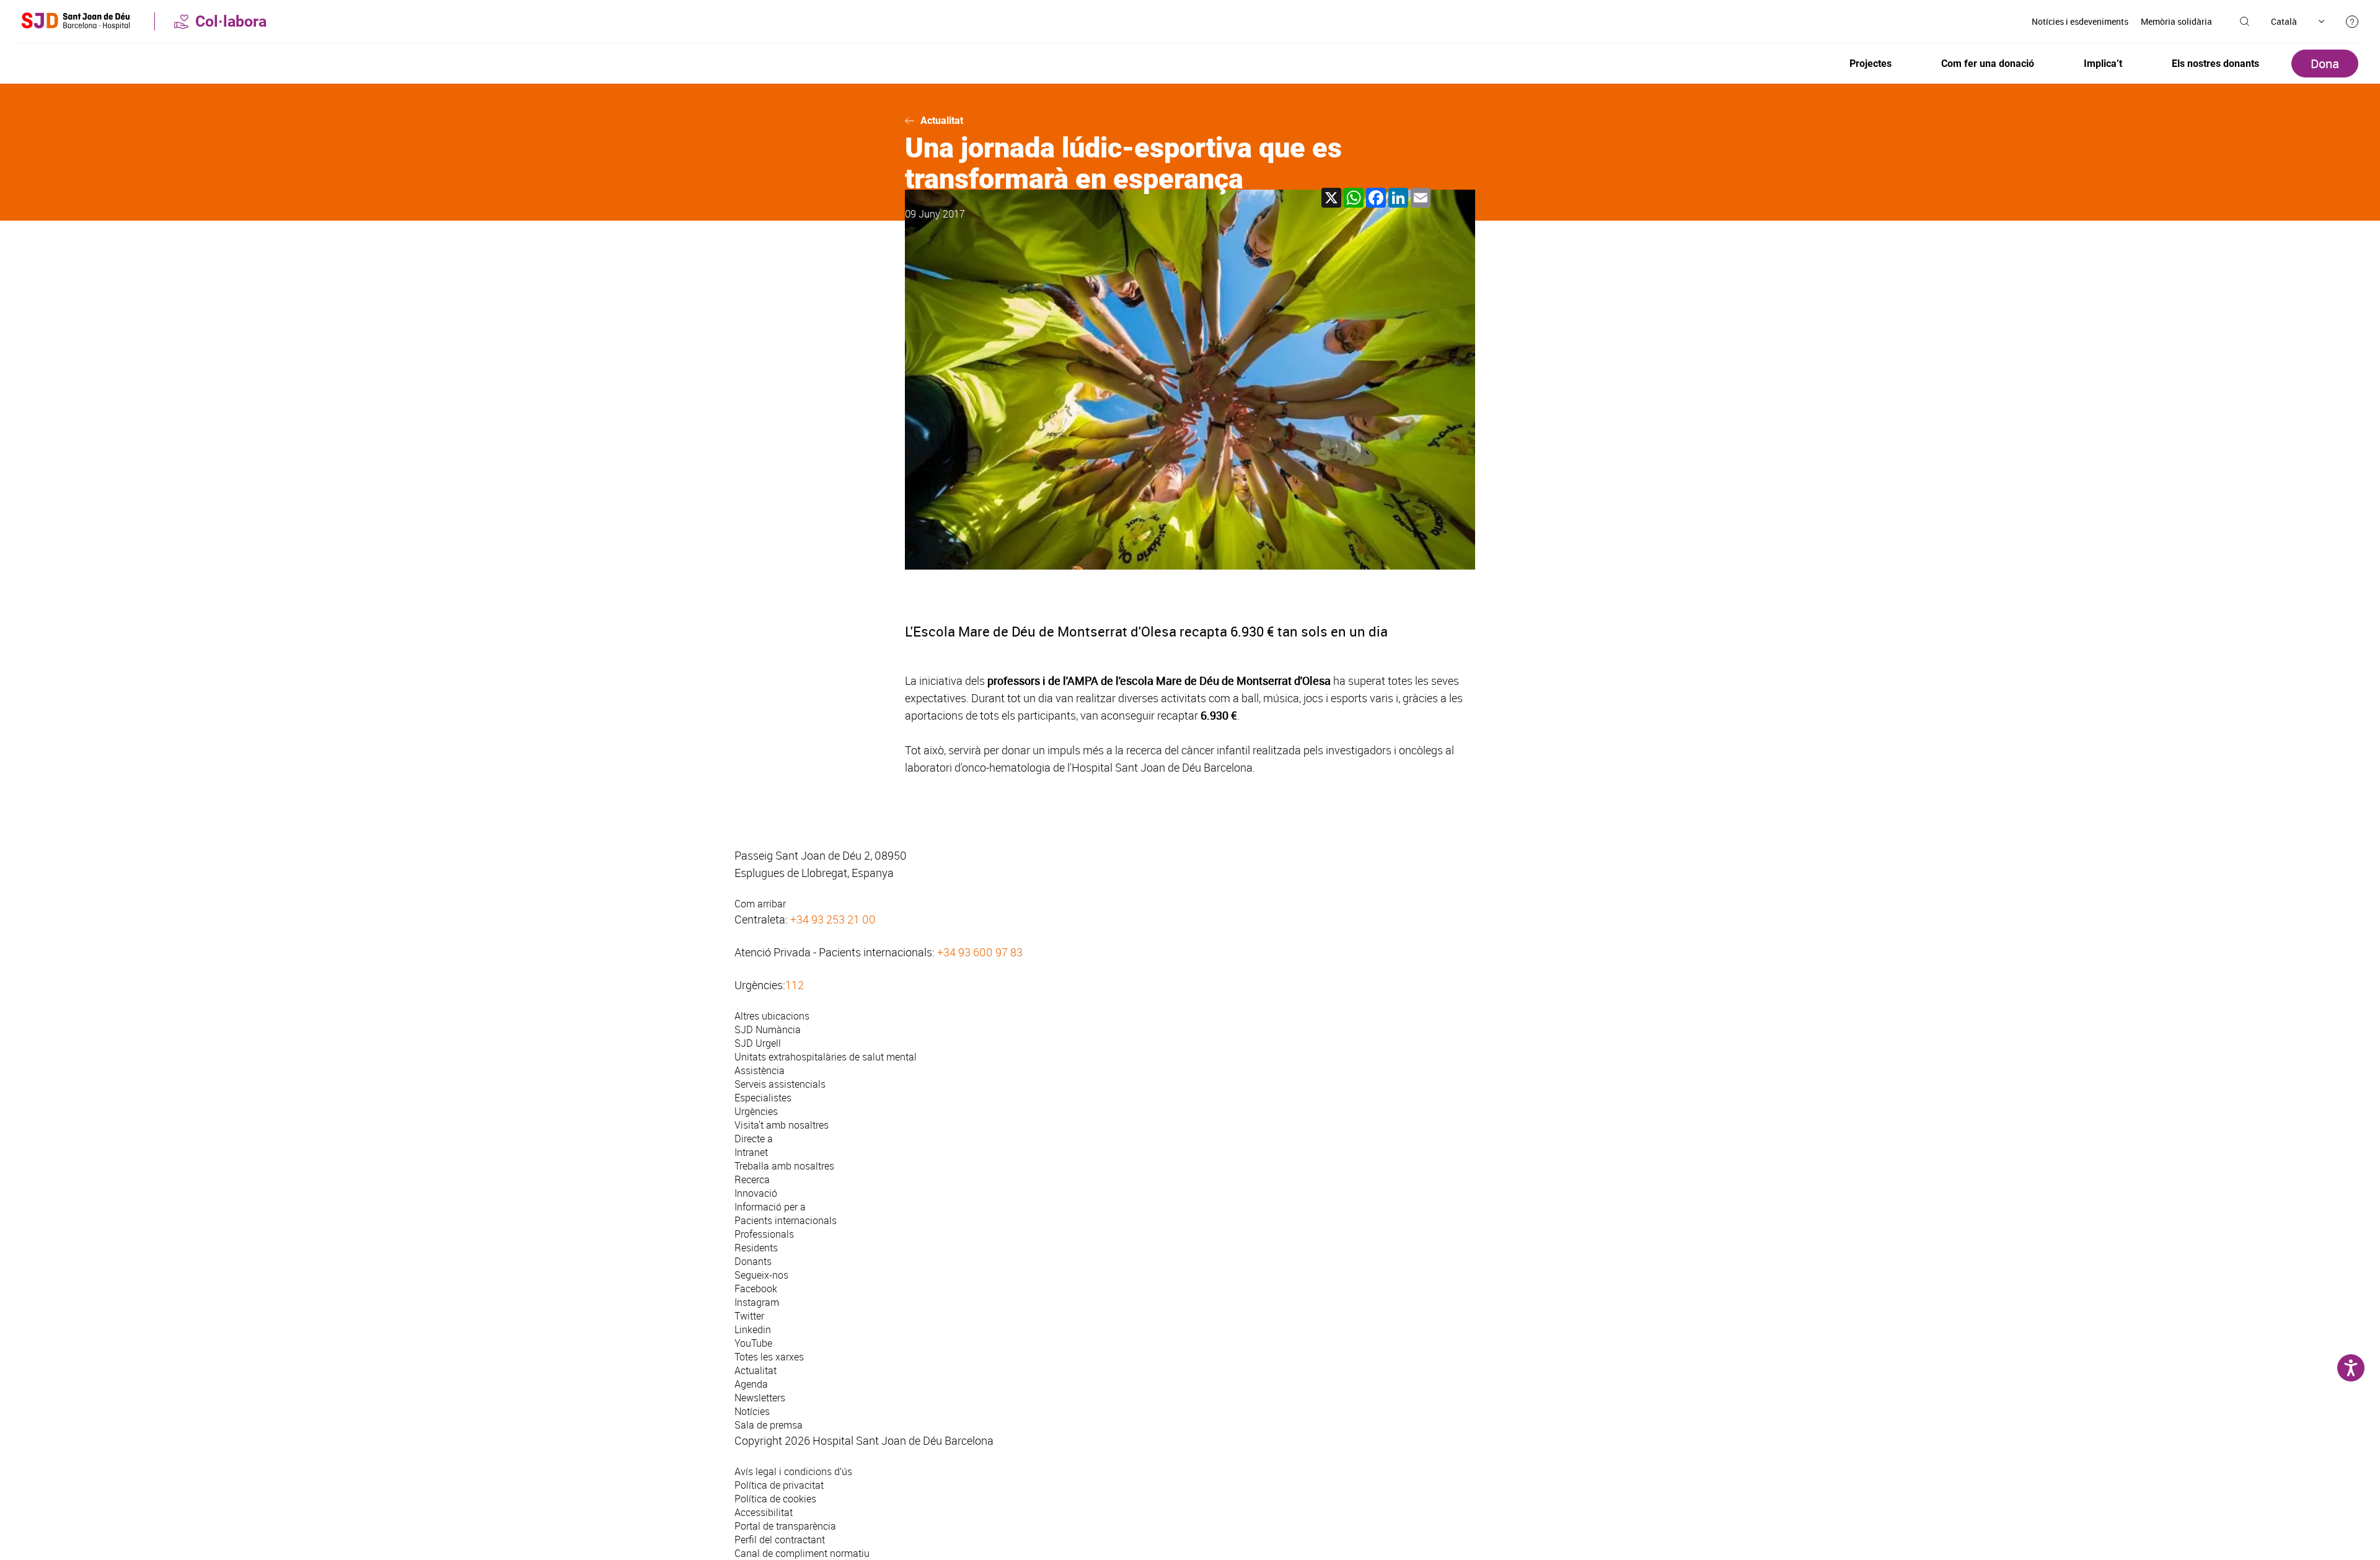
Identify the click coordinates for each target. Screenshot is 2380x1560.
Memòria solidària (2176, 21)
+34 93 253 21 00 (833, 919)
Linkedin (753, 1329)
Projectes (1871, 64)
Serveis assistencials (780, 1084)
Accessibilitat (764, 1512)
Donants (753, 1261)
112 (795, 985)
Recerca (752, 1179)
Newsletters (760, 1398)
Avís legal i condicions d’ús (793, 1471)
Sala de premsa (769, 1425)
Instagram (757, 1302)
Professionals (764, 1234)
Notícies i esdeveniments (2080, 21)
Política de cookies (775, 1499)
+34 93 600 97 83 (980, 952)
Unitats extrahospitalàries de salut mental (826, 1057)
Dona (2325, 64)
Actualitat (942, 121)
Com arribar (760, 904)
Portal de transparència (785, 1526)
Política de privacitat (779, 1485)
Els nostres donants (2215, 64)
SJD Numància (768, 1029)
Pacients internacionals (786, 1220)
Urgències (756, 1111)
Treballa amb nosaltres (784, 1166)
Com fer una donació (1988, 64)
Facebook (756, 1289)
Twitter (749, 1316)
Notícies (752, 1411)
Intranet (751, 1152)
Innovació (756, 1193)
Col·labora (231, 21)
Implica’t (2103, 64)
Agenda (751, 1384)
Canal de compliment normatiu (802, 1553)
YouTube (753, 1343)
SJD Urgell (758, 1043)
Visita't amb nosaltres (782, 1125)
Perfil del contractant (780, 1540)
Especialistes (763, 1098)
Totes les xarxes (769, 1357)
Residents (756, 1248)
